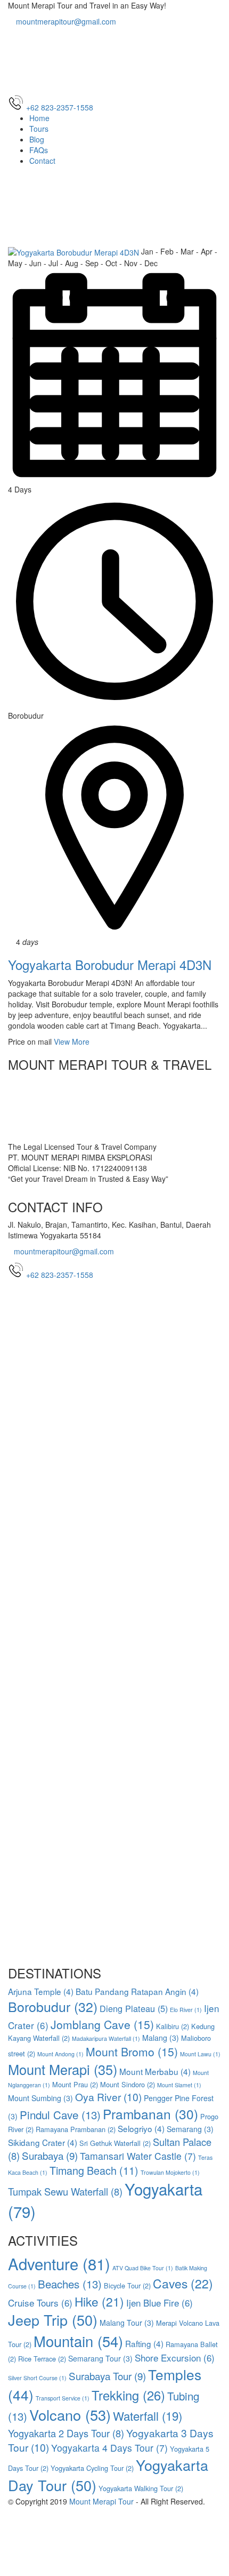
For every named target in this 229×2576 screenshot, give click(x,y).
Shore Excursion (175, 2358)
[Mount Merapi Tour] (114, 59)
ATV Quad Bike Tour (143, 2268)
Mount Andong (60, 2054)
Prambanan (150, 2114)
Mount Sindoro (128, 2084)
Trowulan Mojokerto (170, 2172)
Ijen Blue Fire (160, 2303)
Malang (161, 2038)
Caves (183, 2283)
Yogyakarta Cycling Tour (92, 2468)
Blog (37, 139)
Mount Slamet (179, 2085)
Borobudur (53, 2006)
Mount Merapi (63, 2069)
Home (39, 118)
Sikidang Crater (43, 2142)
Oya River (108, 2097)
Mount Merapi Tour (101, 2501)
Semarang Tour (100, 2358)
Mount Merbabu (155, 2071)
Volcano (70, 2415)
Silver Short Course (37, 2378)
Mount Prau (75, 2084)
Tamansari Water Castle (138, 2156)
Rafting (144, 2343)
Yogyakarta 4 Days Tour (109, 2448)
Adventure (59, 2263)
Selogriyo (141, 2128)
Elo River (186, 2010)
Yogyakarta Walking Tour (141, 2488)
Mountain (78, 2341)
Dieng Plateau (134, 2008)
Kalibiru (173, 2026)
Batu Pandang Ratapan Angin (137, 1991)
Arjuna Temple (41, 1991)
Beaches (70, 2284)
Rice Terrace (42, 2359)
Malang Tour (127, 2323)
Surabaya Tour (107, 2376)
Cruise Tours (40, 2303)
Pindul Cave (60, 2114)
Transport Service (63, 2398)
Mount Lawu (200, 2054)
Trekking (128, 2395)
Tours (39, 129)
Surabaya (50, 2155)
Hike (99, 2301)
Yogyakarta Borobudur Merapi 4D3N (110, 964)
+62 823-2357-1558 (60, 1275)
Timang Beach (94, 2170)
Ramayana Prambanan (76, 2129)
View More (72, 1041)
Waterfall (148, 2415)
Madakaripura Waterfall (106, 2038)
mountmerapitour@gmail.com (65, 21)
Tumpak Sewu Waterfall (65, 2191)
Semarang (190, 2129)
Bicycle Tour (127, 2285)
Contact (42, 161)
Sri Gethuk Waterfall (115, 2143)
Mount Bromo (132, 2052)
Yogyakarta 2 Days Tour (66, 2433)
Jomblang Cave (102, 2024)
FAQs (39, 150)
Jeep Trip (53, 2320)
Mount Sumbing (40, 2098)
